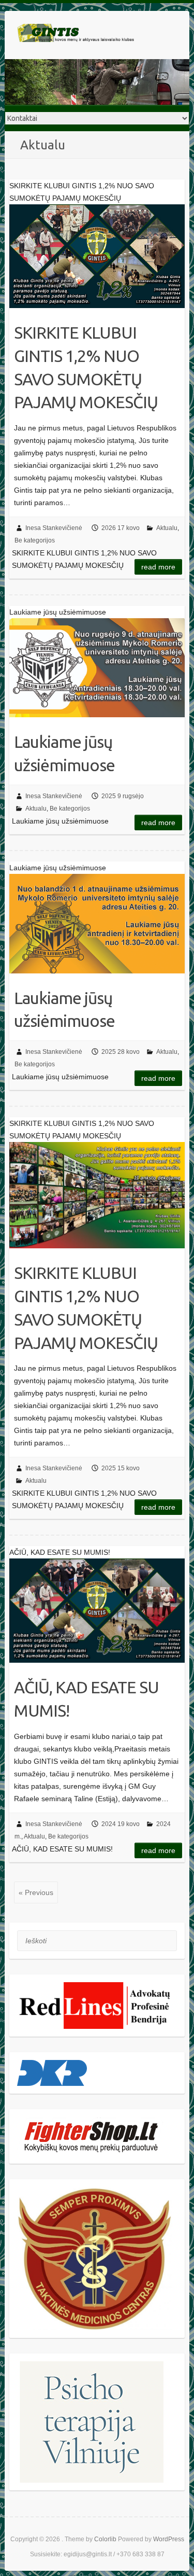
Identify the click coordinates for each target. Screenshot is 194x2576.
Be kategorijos (35, 540)
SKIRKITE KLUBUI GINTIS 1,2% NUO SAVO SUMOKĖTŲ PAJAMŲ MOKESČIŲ (86, 367)
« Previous (36, 1892)
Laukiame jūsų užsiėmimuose (64, 753)
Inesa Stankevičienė (54, 528)
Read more (158, 567)
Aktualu (167, 528)
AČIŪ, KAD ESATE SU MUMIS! (86, 1699)
